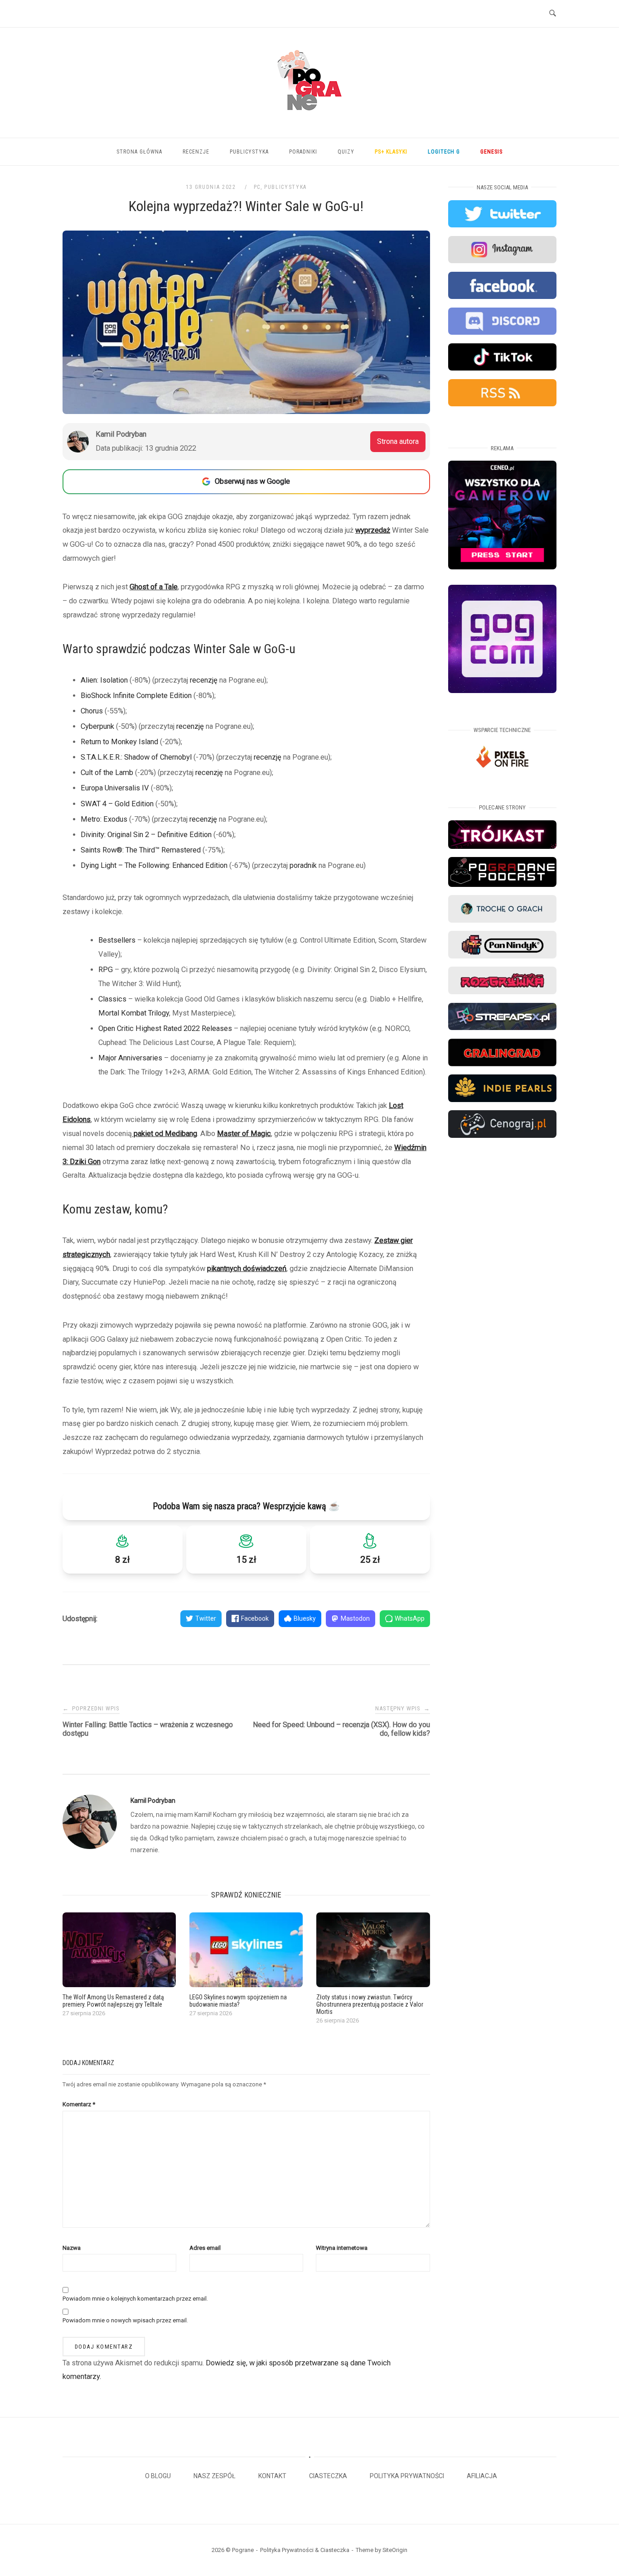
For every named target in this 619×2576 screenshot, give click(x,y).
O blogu (158, 2476)
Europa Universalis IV (115, 788)
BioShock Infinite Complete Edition (136, 696)
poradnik (303, 865)
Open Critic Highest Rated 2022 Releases (165, 1028)
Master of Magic (244, 1134)
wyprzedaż (373, 530)
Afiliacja (482, 2476)
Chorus (92, 711)
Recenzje (196, 152)
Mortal (109, 1013)
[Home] (309, 121)
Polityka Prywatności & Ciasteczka (305, 2550)
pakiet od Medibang (164, 1134)
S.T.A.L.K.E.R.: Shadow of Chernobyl (136, 757)
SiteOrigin (395, 2550)
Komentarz (79, 2104)
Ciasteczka (328, 2476)
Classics (112, 999)
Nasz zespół (215, 2476)
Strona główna (139, 152)
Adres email (205, 2248)
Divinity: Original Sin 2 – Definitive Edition (146, 835)
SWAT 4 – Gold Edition (117, 804)
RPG (106, 970)
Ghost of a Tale (154, 587)
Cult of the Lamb (107, 773)
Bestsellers (117, 940)
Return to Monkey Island (119, 742)
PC (257, 187)
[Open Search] (553, 14)
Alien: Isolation (104, 680)
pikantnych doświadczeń (247, 1269)
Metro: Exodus (104, 819)
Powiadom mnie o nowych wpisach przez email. (125, 2320)
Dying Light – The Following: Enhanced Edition (154, 865)
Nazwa (72, 2248)
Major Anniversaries (130, 1058)
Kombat (134, 1013)
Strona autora (398, 441)
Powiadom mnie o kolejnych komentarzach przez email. (135, 2299)
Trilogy (159, 1013)
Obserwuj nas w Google (252, 481)
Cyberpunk (97, 726)
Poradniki (303, 152)
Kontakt (272, 2476)
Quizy (346, 152)
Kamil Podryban (153, 1801)
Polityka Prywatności (407, 2476)
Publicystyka (249, 152)
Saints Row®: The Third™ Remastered (141, 850)
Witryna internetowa (342, 2248)
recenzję (204, 680)
